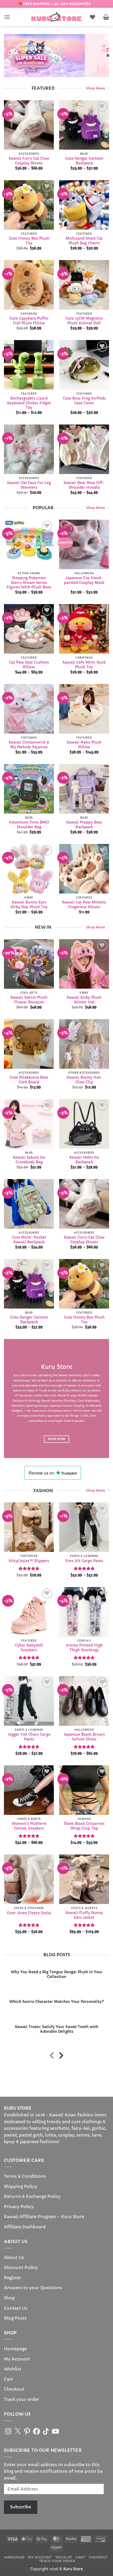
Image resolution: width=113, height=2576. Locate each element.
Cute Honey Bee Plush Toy (29, 241)
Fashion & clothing (26, 1401)
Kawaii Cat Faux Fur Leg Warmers (29, 485)
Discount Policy (21, 2267)
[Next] (61, 2056)
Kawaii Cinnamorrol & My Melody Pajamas (29, 745)
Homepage (15, 2349)
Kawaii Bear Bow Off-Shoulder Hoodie (84, 485)
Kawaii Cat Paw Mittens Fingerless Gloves (84, 905)
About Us (14, 2257)
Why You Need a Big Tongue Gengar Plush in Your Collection (57, 1974)
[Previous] (52, 2056)
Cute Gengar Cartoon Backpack (84, 161)
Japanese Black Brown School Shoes (84, 1737)
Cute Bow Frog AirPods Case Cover (84, 400)
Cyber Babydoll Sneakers (29, 1648)
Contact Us (16, 2308)
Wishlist (13, 2369)
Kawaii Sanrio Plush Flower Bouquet (29, 1000)
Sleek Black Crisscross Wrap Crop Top (84, 1826)
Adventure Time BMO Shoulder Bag (29, 825)
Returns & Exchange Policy (32, 2196)
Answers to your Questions (33, 2288)
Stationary (92, 1401)
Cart (8, 2379)
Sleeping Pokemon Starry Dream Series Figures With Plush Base (29, 583)
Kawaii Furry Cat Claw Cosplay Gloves (29, 161)
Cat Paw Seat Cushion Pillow (29, 665)
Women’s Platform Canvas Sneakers (29, 1826)
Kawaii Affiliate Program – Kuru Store (44, 2217)
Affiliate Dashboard (25, 2227)
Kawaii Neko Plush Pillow (84, 745)
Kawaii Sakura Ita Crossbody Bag (29, 1160)
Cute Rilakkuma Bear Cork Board (29, 1080)
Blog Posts (15, 2318)
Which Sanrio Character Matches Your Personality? (56, 2002)
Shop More (96, 88)
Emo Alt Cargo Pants (84, 1561)
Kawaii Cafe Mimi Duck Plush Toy (84, 665)
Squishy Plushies (64, 1401)
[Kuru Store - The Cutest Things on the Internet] (56, 17)
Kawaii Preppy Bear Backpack (84, 825)
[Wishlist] (93, 17)
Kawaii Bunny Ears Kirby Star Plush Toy (29, 905)
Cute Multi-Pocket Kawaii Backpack (29, 1240)
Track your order (22, 2399)
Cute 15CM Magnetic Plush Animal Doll (84, 321)
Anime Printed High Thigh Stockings (84, 1648)
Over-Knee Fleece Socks (29, 1913)
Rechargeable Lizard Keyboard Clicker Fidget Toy (29, 403)
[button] (7, 17)
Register (13, 2278)
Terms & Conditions (25, 2176)
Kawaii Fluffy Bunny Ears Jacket (84, 1915)
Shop (9, 2298)
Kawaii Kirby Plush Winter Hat (84, 1000)
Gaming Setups (37, 1406)
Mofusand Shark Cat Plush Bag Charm (84, 241)
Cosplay (79, 1406)
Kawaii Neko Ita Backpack (84, 1160)
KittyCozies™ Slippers (29, 1561)
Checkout (14, 2389)
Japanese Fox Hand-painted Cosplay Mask (84, 580)
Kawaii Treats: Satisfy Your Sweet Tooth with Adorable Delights (57, 2029)
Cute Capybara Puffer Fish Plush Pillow (29, 321)
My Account (17, 2359)
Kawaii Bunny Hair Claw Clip (84, 1080)
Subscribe (20, 2507)
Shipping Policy (20, 2186)
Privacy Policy (19, 2207)
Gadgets (17, 1411)
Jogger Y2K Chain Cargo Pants (29, 1737)
